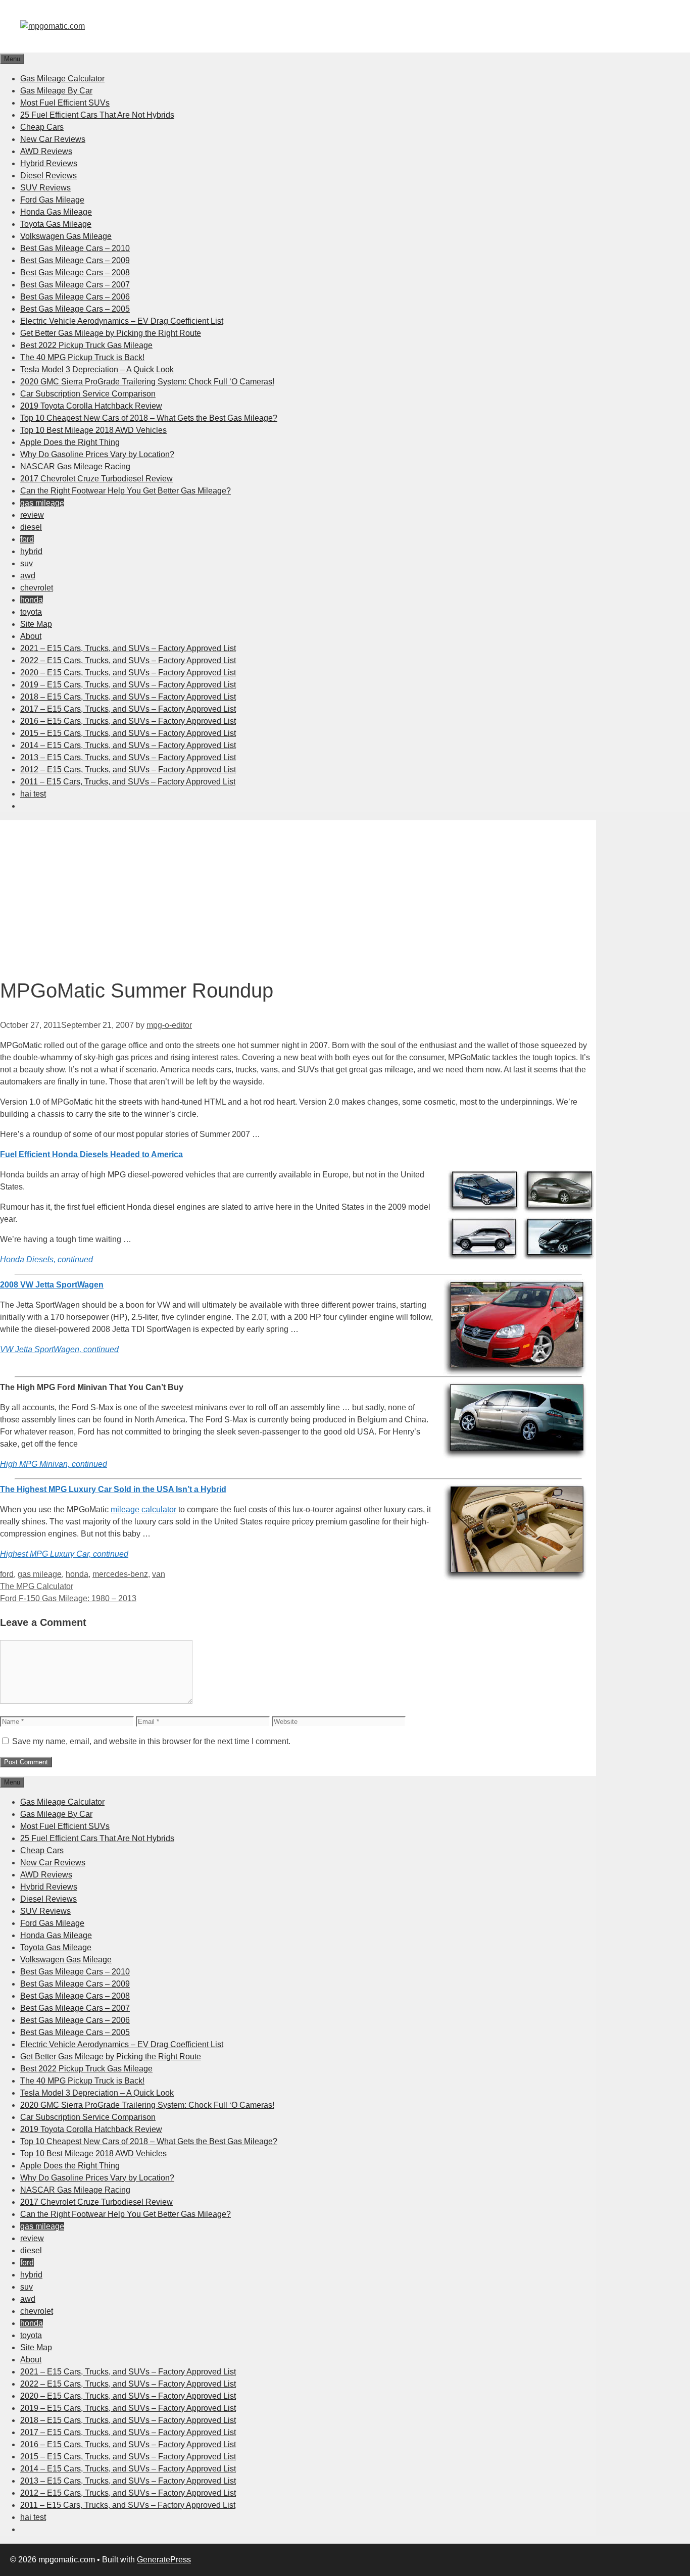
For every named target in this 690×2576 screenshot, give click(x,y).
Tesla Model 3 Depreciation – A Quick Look (97, 369)
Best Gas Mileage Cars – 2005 (75, 309)
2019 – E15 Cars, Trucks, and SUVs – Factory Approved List (128, 685)
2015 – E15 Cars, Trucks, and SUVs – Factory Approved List (128, 733)
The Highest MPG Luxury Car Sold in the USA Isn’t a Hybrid (113, 1489)
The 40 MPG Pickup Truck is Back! (82, 357)
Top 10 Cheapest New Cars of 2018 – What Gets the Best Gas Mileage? (149, 418)
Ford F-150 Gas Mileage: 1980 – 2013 (68, 1598)
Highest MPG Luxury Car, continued (64, 1554)
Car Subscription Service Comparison (88, 394)
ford (27, 539)
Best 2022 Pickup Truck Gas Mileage (86, 345)
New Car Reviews (53, 139)
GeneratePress (164, 2560)
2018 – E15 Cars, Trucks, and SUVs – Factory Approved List (128, 697)
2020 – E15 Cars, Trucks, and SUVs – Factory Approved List (128, 673)
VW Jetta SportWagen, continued (59, 1349)
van (159, 1574)
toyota (31, 612)
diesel (31, 527)
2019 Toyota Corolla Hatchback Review (91, 406)
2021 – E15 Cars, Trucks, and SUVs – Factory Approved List (128, 648)
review (32, 515)
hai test (33, 794)
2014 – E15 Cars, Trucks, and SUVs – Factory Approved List (128, 745)
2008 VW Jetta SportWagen (52, 1285)
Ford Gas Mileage (52, 200)
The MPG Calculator (37, 1586)
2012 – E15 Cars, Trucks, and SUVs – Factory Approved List (128, 770)
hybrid (31, 551)
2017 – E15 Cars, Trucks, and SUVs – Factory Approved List (128, 709)
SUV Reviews (45, 188)
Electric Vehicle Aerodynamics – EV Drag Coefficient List (122, 321)
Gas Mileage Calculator (62, 79)
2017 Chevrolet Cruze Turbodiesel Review (96, 479)
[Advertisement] (298, 891)
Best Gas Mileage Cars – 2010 (75, 248)
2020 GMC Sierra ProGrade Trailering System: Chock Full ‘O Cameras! (147, 382)
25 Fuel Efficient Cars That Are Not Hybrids (97, 115)
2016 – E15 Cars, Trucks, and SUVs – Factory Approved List (128, 721)
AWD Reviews (46, 151)
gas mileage (42, 503)
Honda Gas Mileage (56, 212)
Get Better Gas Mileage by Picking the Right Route (111, 333)
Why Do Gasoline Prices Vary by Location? (97, 454)
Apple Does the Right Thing (70, 442)
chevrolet (37, 588)
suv (27, 563)
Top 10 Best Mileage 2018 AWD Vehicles (93, 430)
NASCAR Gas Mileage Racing (75, 466)
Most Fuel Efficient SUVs (65, 103)
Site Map (36, 624)
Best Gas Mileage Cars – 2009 (75, 260)
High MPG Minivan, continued (54, 1464)
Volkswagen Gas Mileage (66, 236)
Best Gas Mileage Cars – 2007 (75, 285)
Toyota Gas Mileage (56, 224)
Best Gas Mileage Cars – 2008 (75, 273)
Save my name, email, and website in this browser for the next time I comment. (151, 1741)
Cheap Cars (42, 127)
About (31, 636)
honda (32, 600)
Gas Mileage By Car (56, 91)
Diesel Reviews (48, 176)
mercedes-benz (120, 1574)
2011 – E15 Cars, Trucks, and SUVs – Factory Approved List (128, 782)
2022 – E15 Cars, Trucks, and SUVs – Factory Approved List (128, 660)
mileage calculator (143, 1509)
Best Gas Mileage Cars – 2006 (75, 297)
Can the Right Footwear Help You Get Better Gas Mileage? (126, 491)
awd (28, 576)
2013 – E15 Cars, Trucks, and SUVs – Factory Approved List (128, 757)
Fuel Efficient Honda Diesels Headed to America (91, 1154)
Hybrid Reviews (49, 163)
